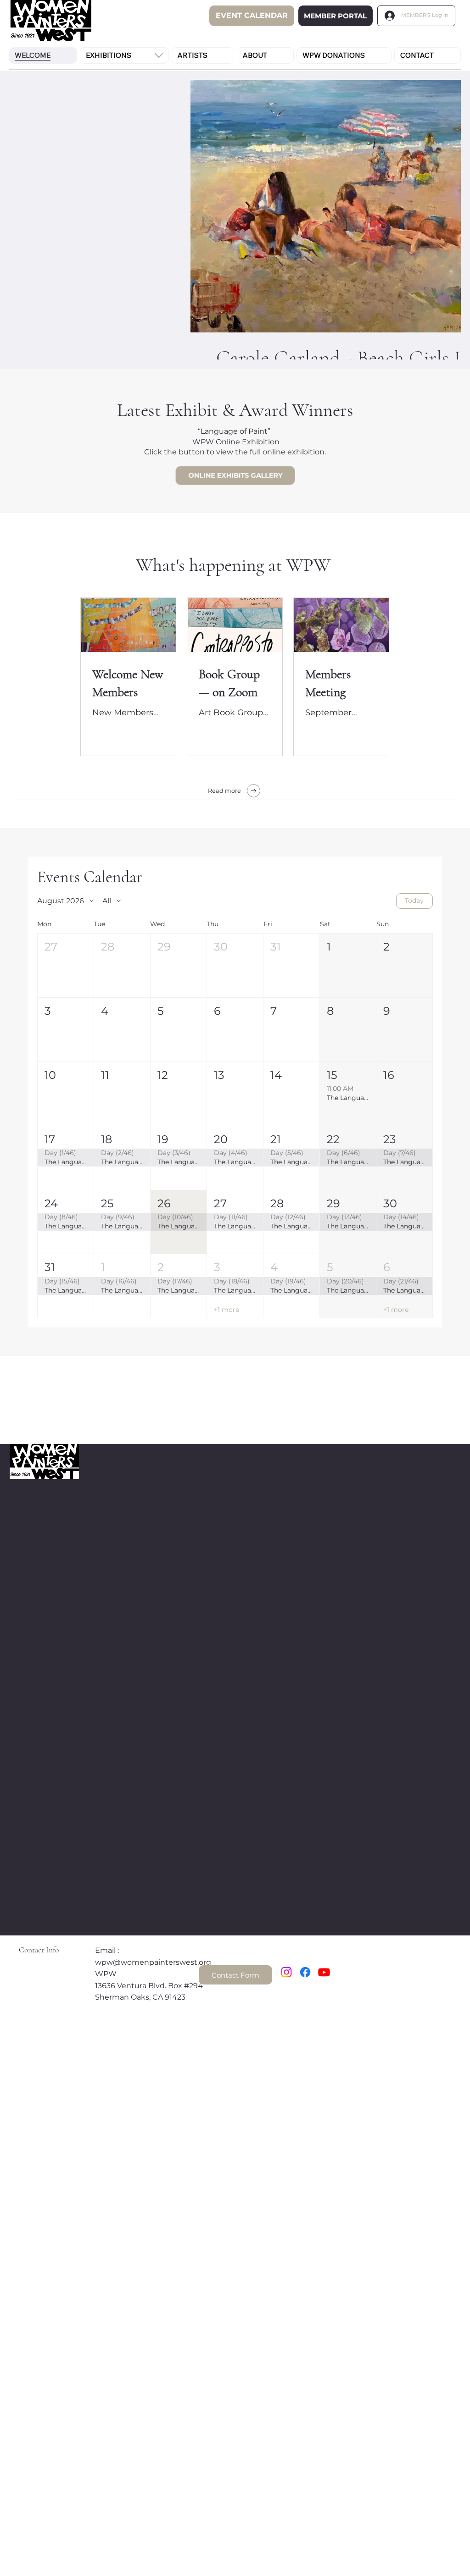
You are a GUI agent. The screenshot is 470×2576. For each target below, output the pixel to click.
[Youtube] (324, 1972)
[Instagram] (286, 1972)
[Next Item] (438, 186)
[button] (66, 965)
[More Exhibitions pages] (159, 55)
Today (414, 901)
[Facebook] (305, 1972)
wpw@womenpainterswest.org (153, 1962)
